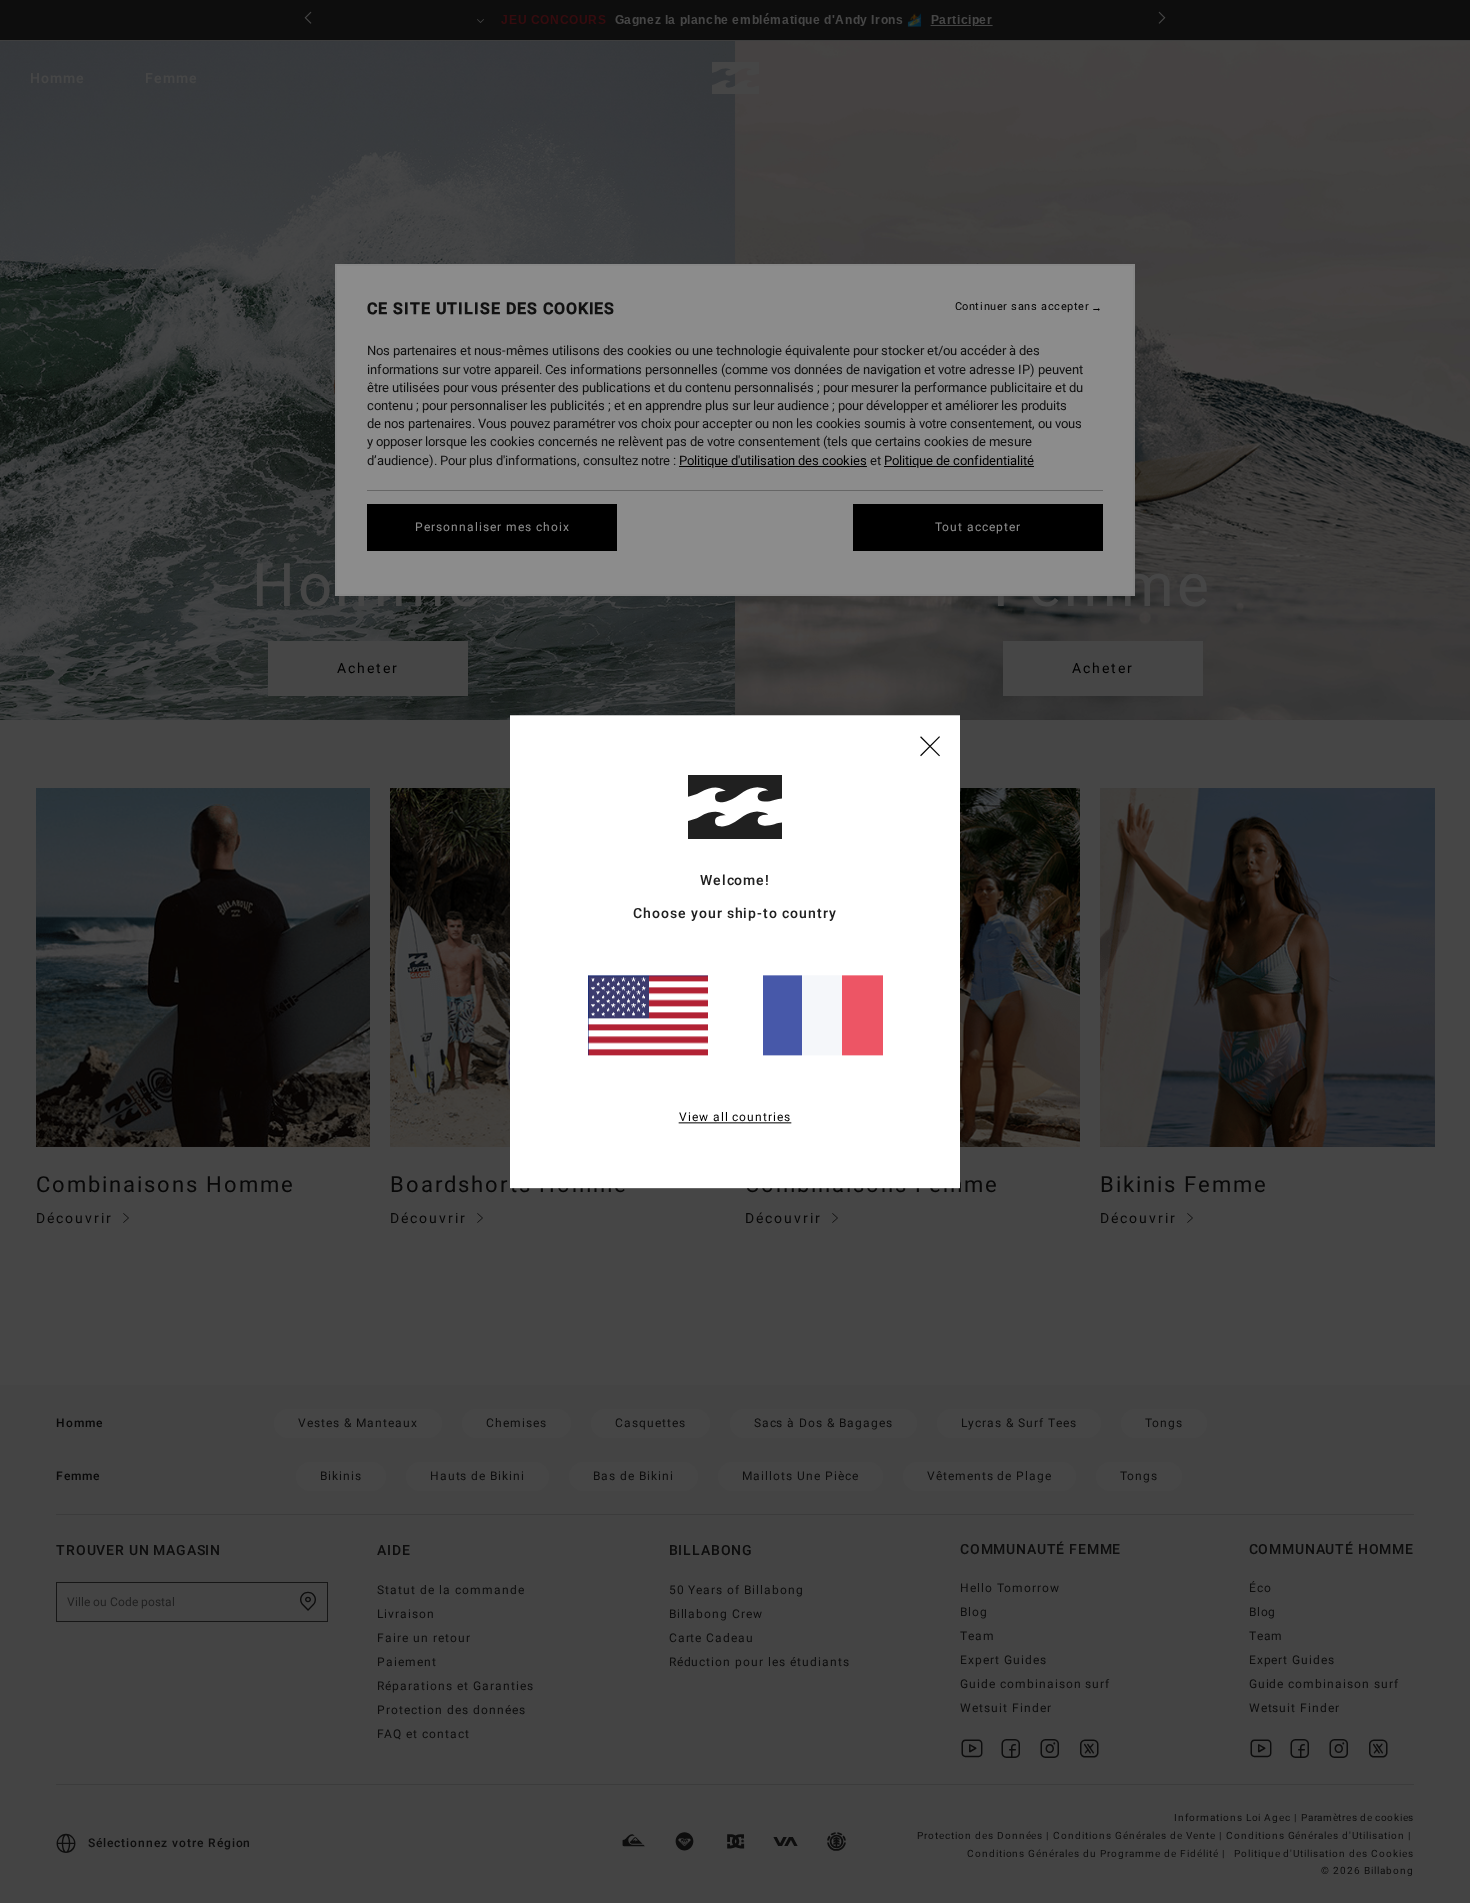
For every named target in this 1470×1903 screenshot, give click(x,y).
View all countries (735, 1117)
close (930, 745)
